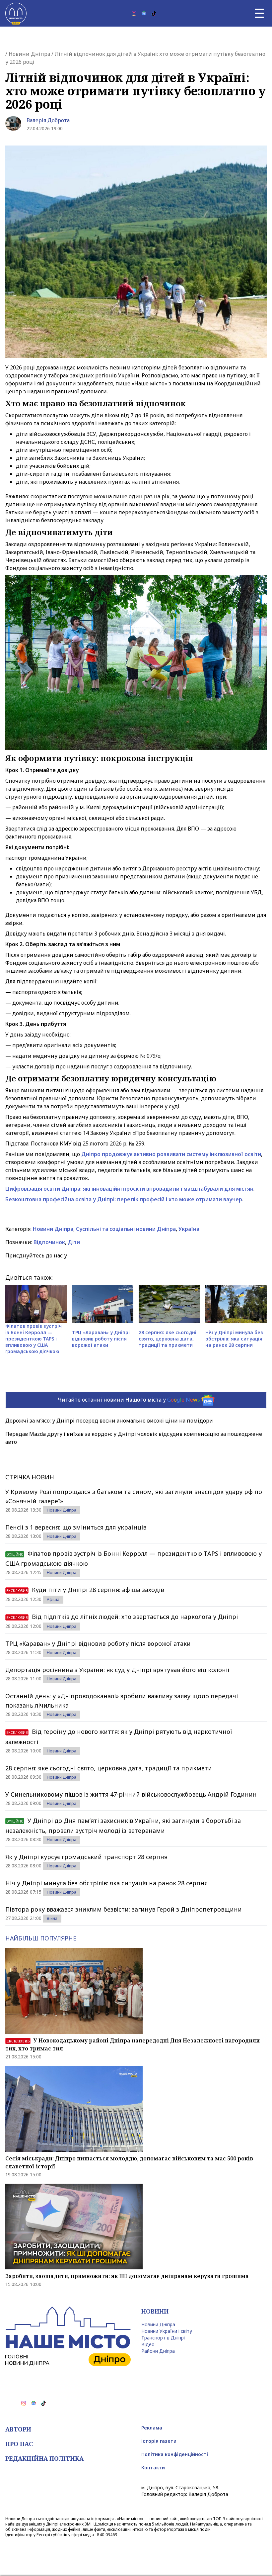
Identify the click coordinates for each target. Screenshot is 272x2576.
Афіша (53, 1599)
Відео (148, 2344)
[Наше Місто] (16, 13)
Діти (74, 1242)
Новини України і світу (167, 2331)
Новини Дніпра (29, 54)
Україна (189, 1229)
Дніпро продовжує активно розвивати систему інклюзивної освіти (171, 1154)
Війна (52, 1918)
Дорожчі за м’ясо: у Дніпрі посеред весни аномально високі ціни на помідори (109, 1421)
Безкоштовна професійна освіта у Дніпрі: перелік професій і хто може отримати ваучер (124, 1199)
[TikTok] (154, 13)
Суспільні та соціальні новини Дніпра (126, 1229)
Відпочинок (49, 1242)
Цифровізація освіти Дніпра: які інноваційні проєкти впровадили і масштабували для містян (129, 1189)
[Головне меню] (259, 13)
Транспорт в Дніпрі (163, 2338)
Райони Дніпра (158, 2351)
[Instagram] (134, 13)
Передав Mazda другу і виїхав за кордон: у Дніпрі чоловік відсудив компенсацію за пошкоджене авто (134, 1438)
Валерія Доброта (48, 120)
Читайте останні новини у (129, 1400)
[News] (144, 13)
